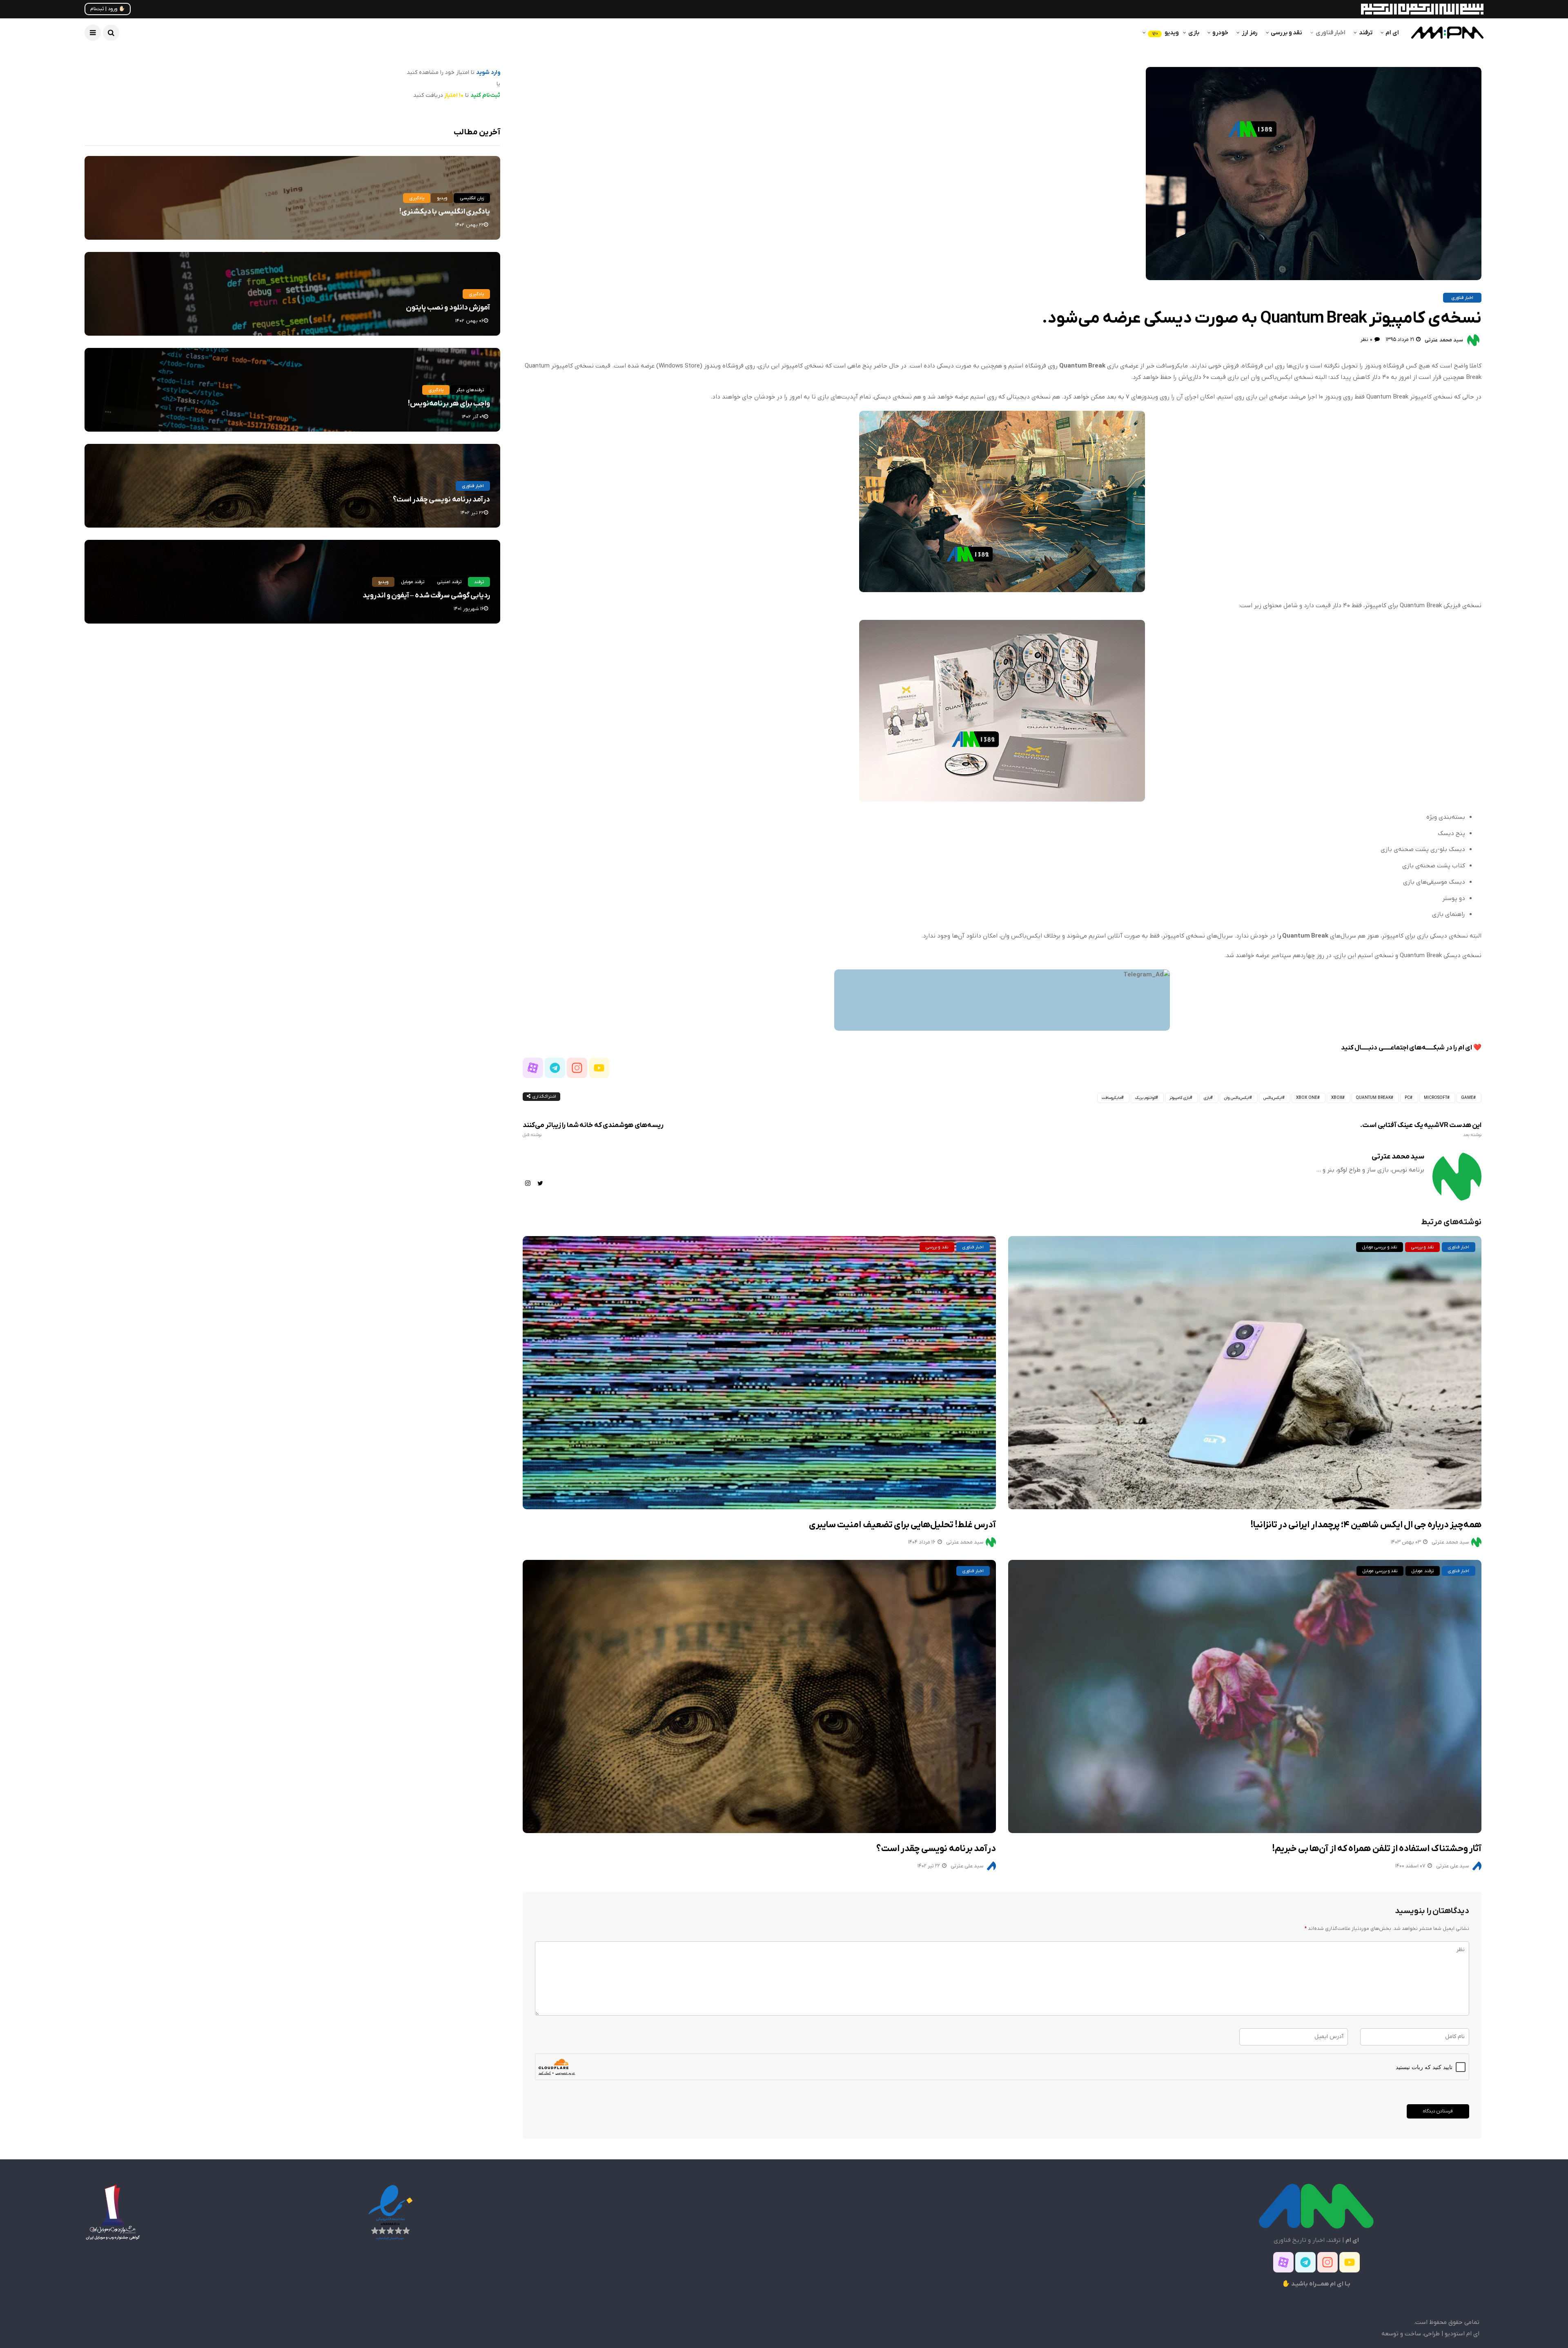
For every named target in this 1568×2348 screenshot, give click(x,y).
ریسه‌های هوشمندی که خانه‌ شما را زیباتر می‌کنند (593, 1129)
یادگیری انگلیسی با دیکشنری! (445, 212)
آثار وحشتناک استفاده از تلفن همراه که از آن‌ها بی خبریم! (1377, 1849)
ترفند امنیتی (449, 582)
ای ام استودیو (1462, 2334)
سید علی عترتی (967, 1866)
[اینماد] (390, 2212)
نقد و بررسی (1286, 33)
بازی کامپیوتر (1180, 1098)
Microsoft (1435, 1098)
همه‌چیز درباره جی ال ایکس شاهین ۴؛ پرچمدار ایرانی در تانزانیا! (1366, 1525)
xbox (1337, 1098)
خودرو (1220, 33)
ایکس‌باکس (1273, 1098)
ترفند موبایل (1422, 1571)
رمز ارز (1249, 33)
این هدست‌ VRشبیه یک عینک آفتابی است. (1421, 1129)
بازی (1194, 33)
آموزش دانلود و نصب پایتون (448, 308)
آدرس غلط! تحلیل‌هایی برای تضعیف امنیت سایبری (902, 1525)
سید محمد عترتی (1444, 340)
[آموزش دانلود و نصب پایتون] (292, 294)
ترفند (1366, 33)
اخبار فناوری (1331, 33)
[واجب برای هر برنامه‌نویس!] (292, 390)
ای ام (1392, 33)
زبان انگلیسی (472, 198)
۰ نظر (1366, 340)
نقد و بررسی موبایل (1380, 1247)
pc (1407, 1098)
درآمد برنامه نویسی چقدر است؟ (936, 1849)
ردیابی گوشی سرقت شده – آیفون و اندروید (426, 596)
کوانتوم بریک (1145, 1098)
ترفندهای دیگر (470, 390)
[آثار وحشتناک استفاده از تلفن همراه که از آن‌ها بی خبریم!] (1245, 1696)
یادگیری (417, 198)
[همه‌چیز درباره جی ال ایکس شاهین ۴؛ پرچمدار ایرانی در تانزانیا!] (1245, 1373)
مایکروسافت (1111, 1098)
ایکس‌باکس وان (1237, 1098)
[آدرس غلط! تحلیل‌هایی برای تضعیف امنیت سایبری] (759, 1373)
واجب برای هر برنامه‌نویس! (449, 404)
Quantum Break (1373, 1098)
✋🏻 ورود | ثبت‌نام (108, 9)
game (1467, 1098)
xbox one (1307, 1098)
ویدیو (1165, 33)
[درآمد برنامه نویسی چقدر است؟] (759, 1696)
